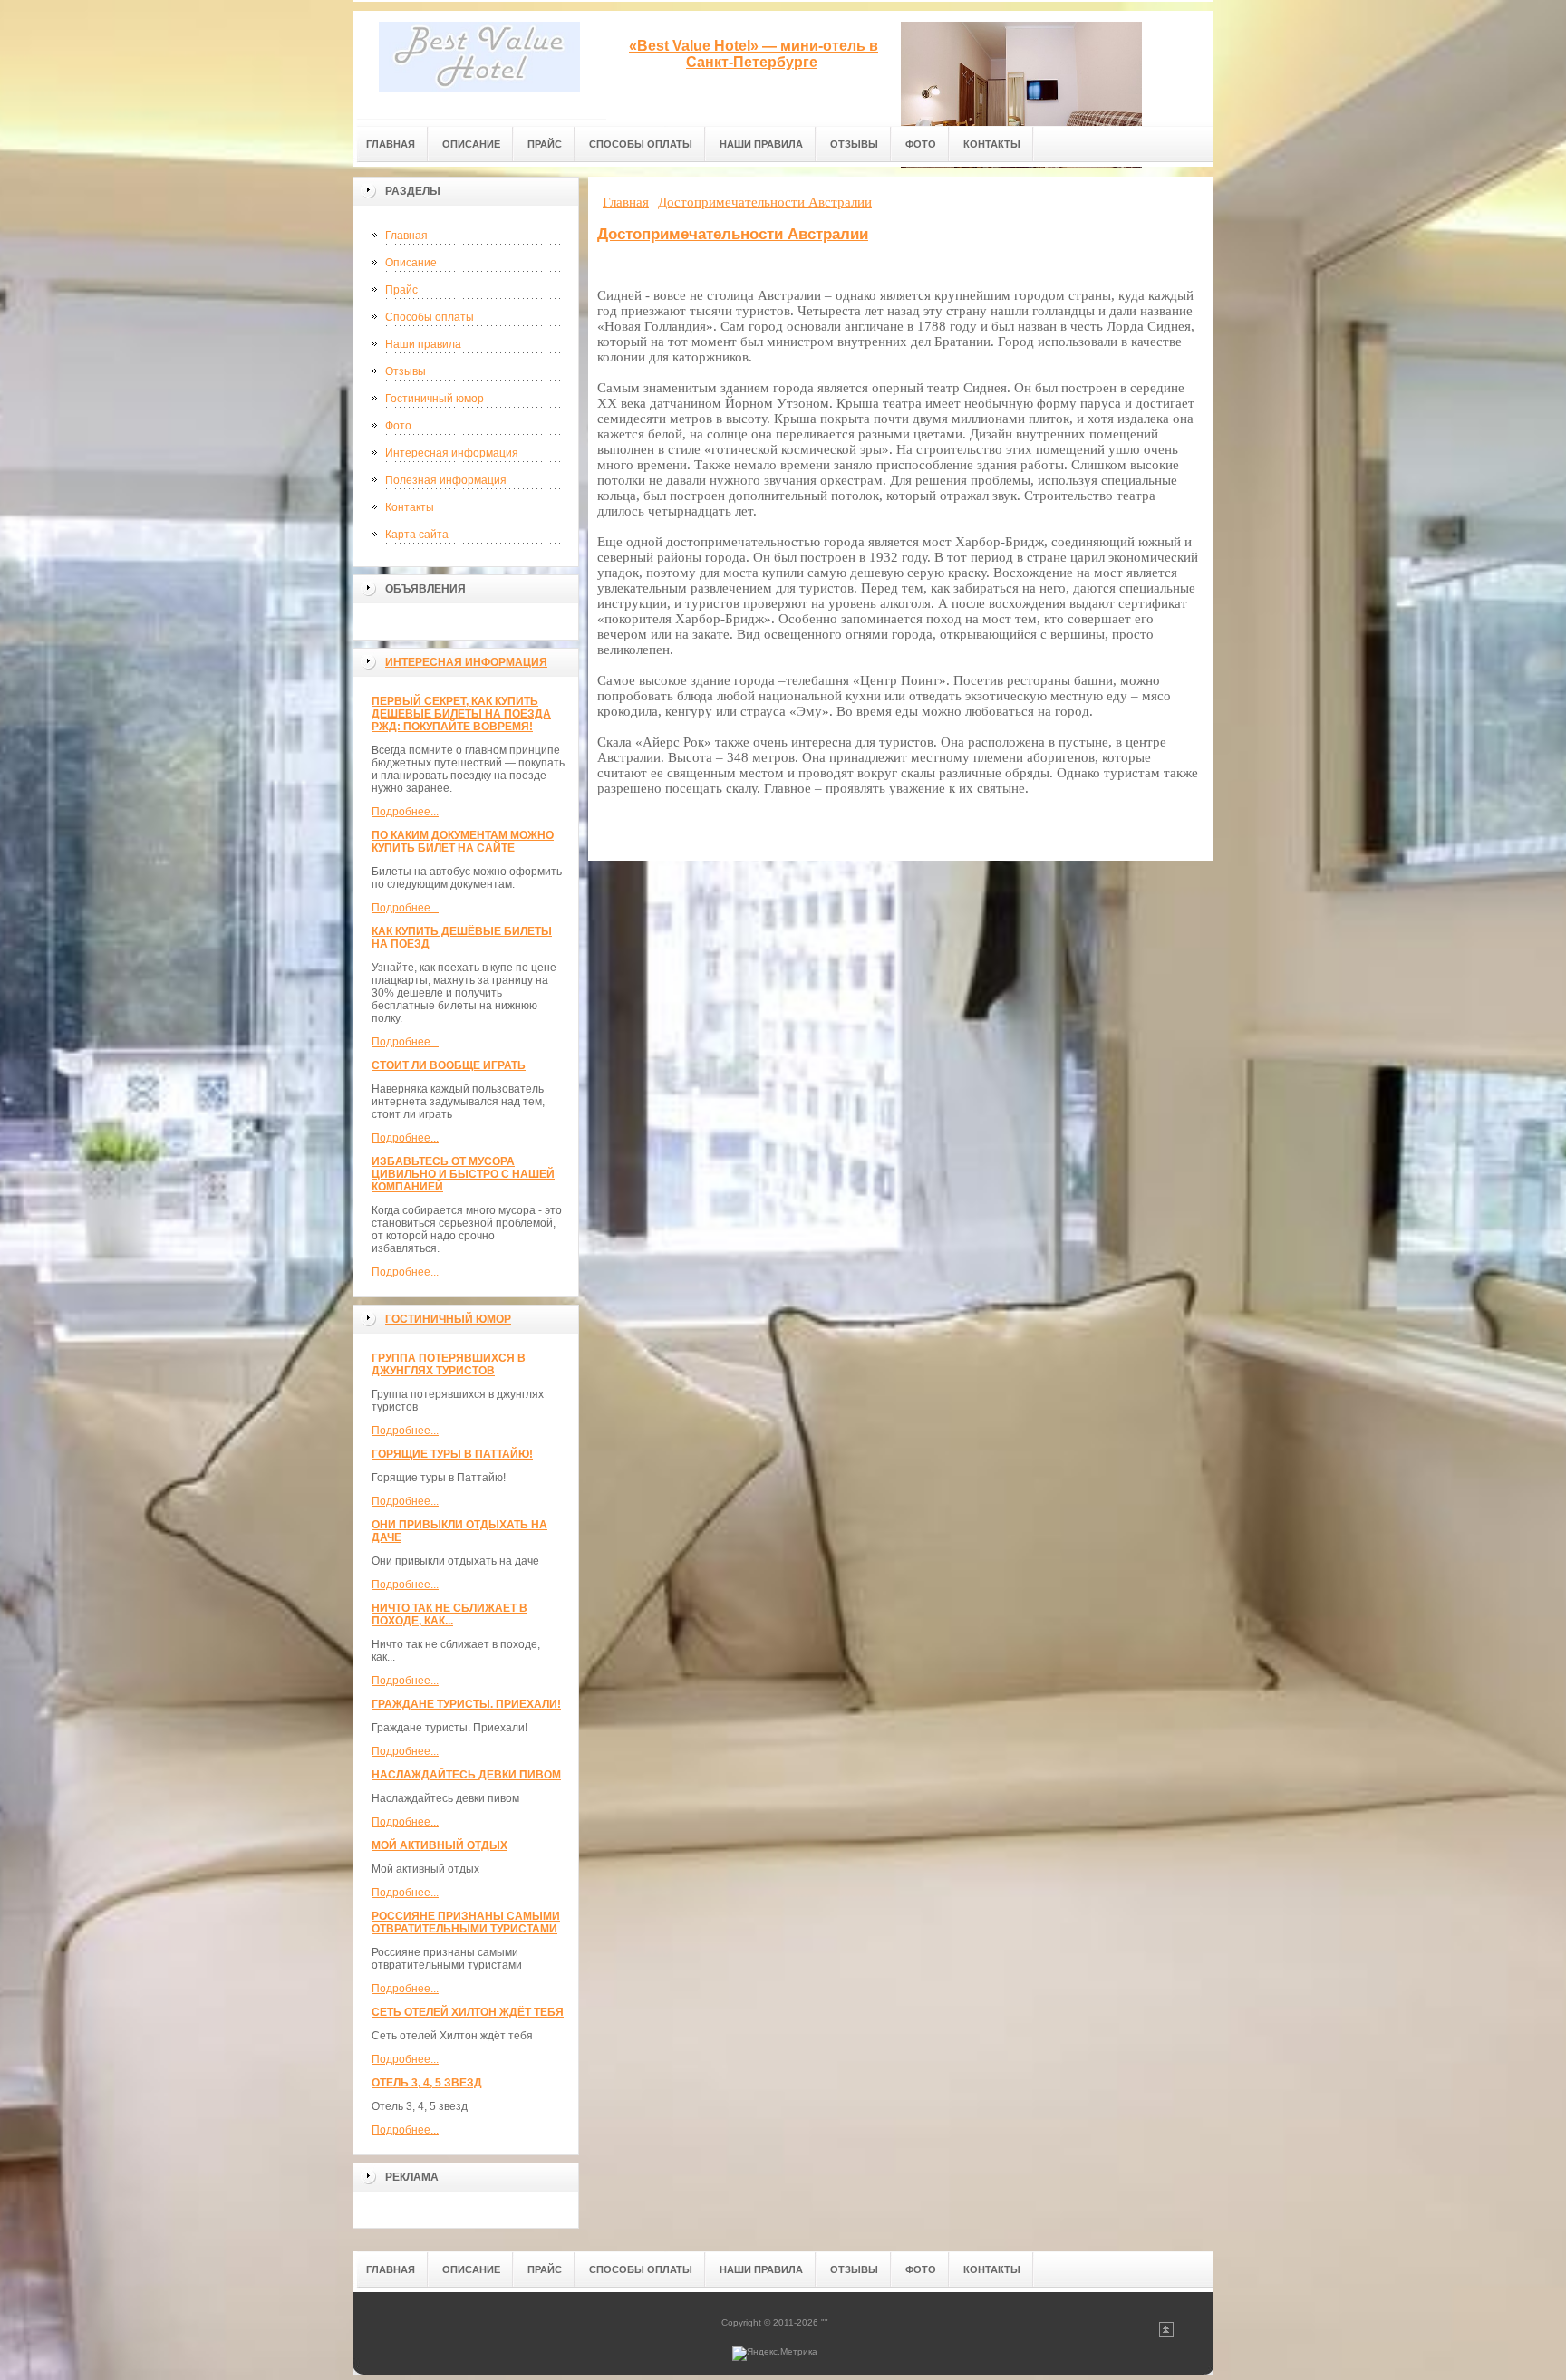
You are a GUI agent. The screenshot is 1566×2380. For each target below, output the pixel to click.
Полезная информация (446, 480)
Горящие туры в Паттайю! (452, 1454)
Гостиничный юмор (435, 399)
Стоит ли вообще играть (449, 1065)
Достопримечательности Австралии (733, 234)
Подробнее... (405, 812)
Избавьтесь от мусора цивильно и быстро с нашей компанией (463, 1174)
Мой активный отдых (440, 1845)
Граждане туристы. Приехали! (466, 1704)
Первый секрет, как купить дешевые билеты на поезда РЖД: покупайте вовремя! (461, 714)
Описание (411, 263)
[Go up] (1166, 2333)
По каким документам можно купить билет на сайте (463, 842)
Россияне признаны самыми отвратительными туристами (466, 1922)
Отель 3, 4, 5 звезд (427, 2083)
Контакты (410, 507)
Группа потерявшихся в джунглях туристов (449, 1364)
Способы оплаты (430, 317)
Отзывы (406, 371)
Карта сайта (417, 535)
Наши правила (423, 344)
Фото (398, 426)
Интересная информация (452, 453)
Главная (406, 236)
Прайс (401, 290)
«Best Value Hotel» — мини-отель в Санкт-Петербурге (754, 54)
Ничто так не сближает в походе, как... (449, 1614)
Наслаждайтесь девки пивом (466, 1775)
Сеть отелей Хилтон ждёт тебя (468, 2012)
